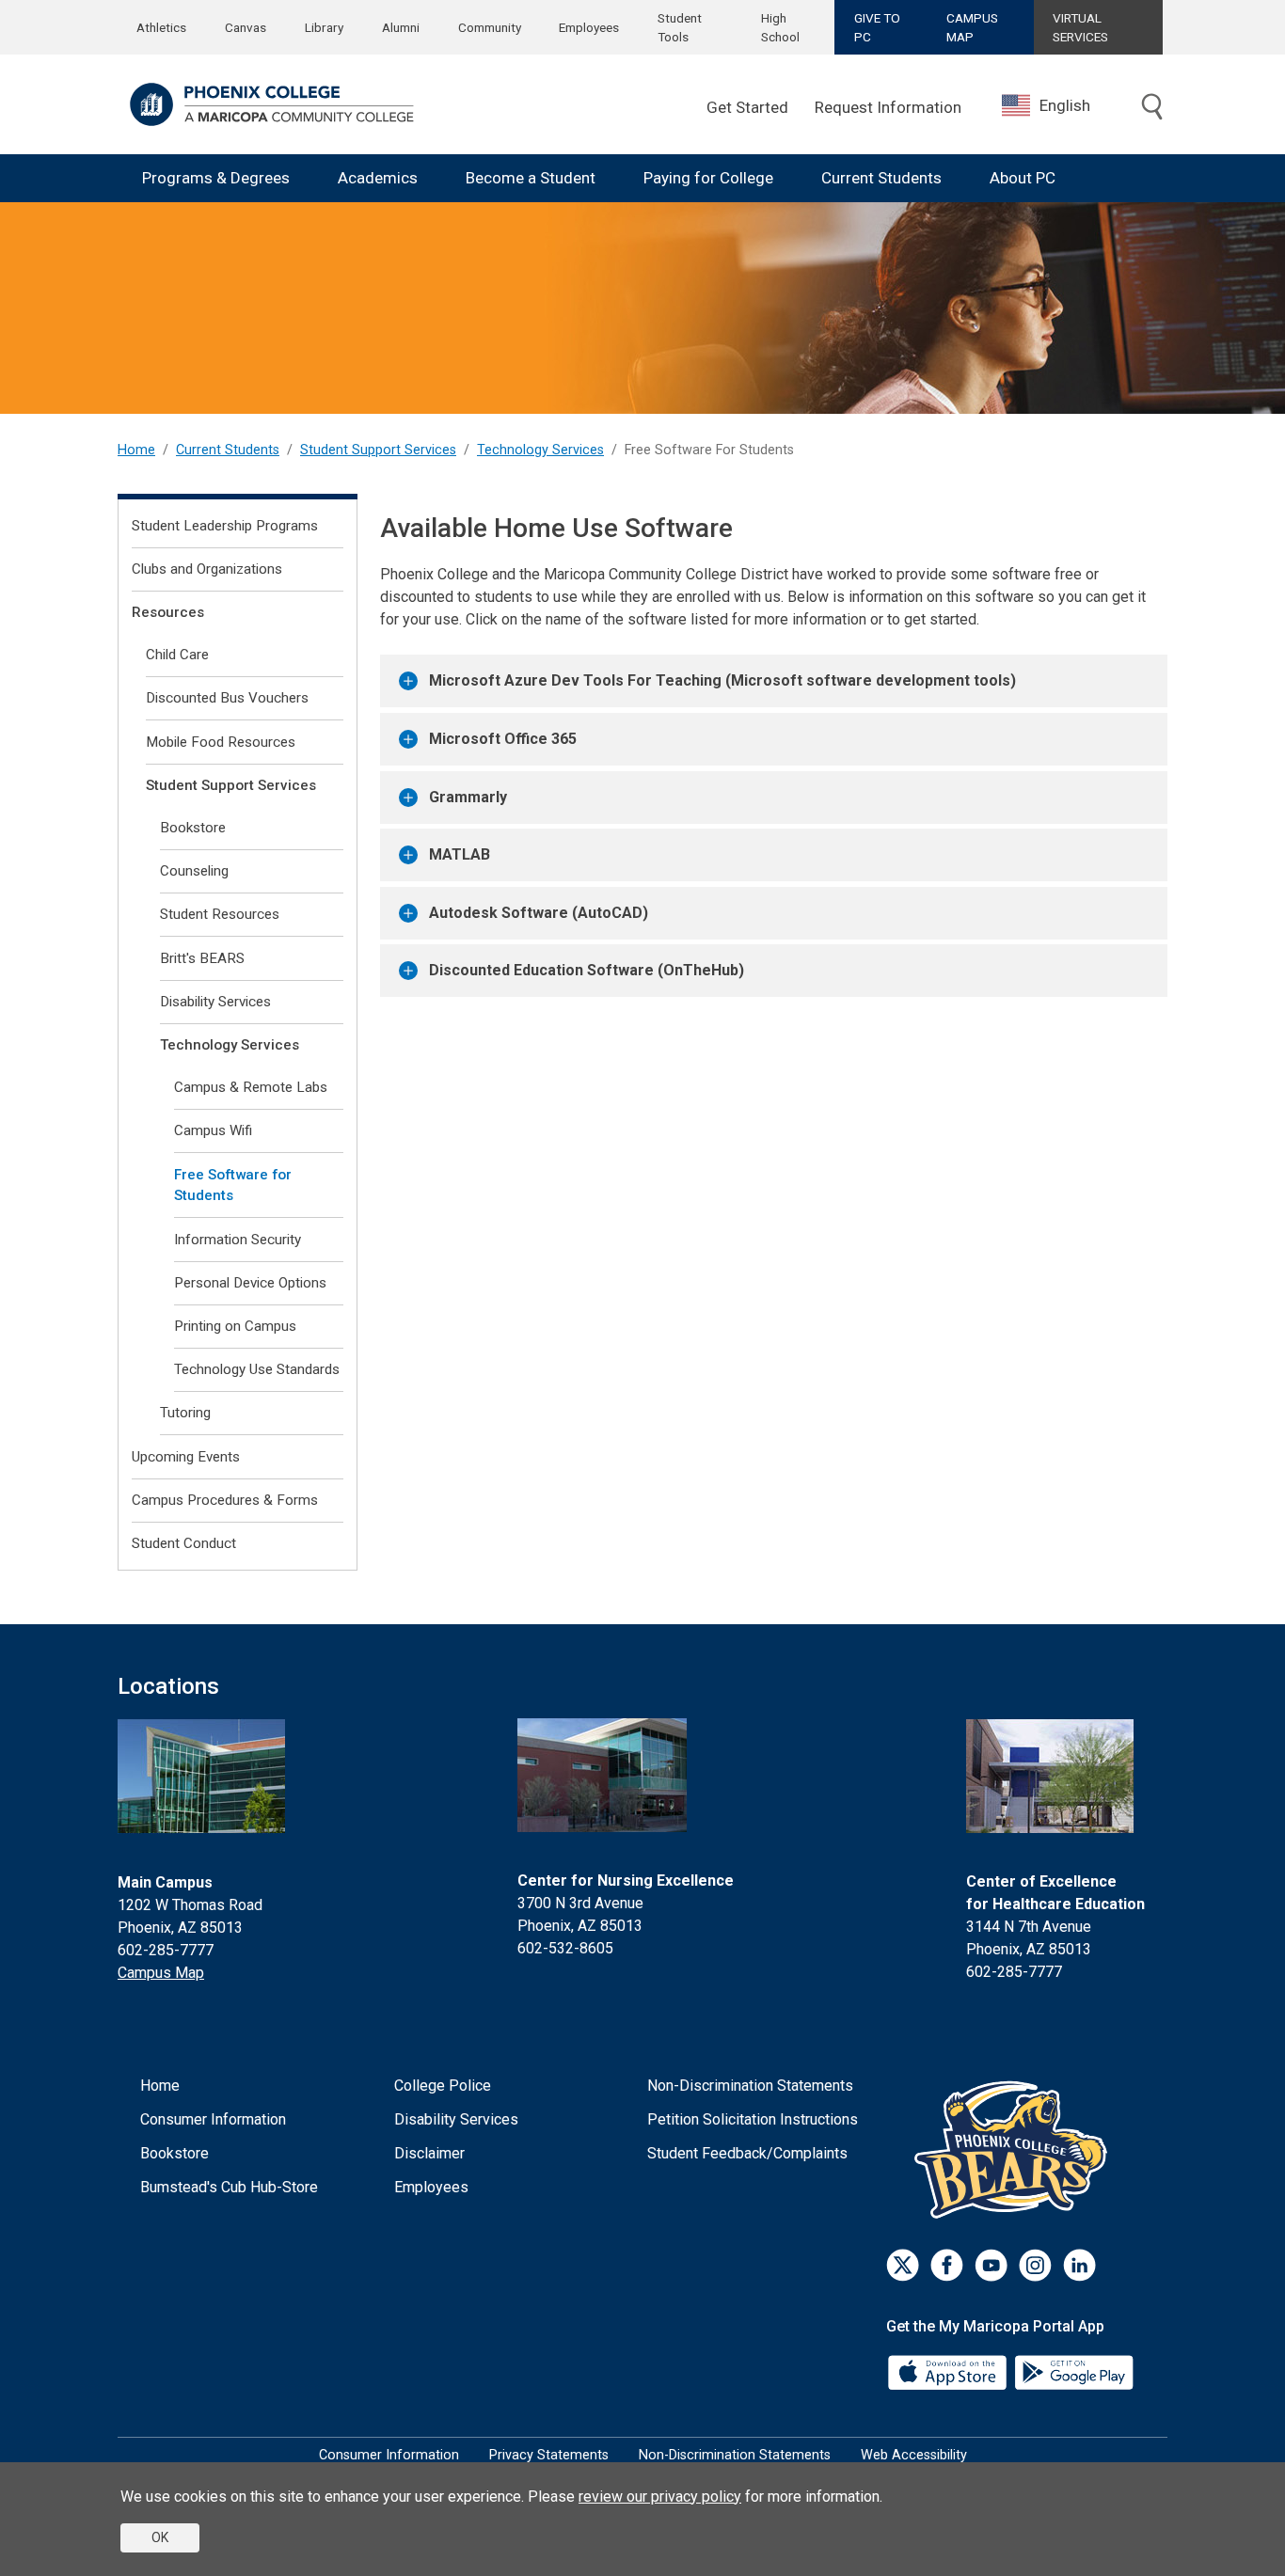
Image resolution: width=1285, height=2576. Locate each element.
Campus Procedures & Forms (225, 1500)
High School (780, 27)
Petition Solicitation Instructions (753, 2119)
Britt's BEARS (202, 958)
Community (490, 27)
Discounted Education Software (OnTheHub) (587, 970)
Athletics (161, 27)
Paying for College (708, 178)
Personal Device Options (250, 1283)
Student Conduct (184, 1543)
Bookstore (193, 828)
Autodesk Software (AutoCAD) (539, 913)
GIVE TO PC (877, 27)
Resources (168, 612)
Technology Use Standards (257, 1369)
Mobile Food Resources (221, 742)
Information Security (238, 1240)
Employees (589, 27)
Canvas (246, 27)
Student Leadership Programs (225, 526)
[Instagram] (1035, 2265)
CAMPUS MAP (972, 27)
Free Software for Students (233, 1185)
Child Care (177, 655)
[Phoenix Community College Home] (272, 104)
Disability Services (215, 1002)
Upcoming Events (186, 1457)
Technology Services (540, 450)
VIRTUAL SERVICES (1080, 27)
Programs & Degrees (216, 178)
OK (160, 2537)
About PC (1023, 178)
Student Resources (220, 914)
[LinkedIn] (1079, 2265)
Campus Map (161, 1973)
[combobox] (1060, 106)
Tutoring (185, 1413)
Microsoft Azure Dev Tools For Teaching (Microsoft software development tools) (722, 680)
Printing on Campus (235, 1326)
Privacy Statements (549, 2455)
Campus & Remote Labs (251, 1087)
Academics (378, 178)
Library (324, 27)
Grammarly (468, 797)
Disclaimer (429, 2153)
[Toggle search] (1152, 107)
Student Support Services (378, 450)
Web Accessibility (914, 2455)
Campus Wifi (213, 1130)
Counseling (194, 871)
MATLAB (460, 854)
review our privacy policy (660, 2497)
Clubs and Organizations (207, 569)
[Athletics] (1015, 2149)
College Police (443, 2086)
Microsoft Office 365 (503, 739)
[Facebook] (947, 2265)
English (1065, 105)
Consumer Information (213, 2119)
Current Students (881, 178)
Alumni (401, 27)
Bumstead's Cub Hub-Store (229, 2187)
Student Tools (680, 27)
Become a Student (531, 178)
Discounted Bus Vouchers (227, 698)
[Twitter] (903, 2265)
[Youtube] (991, 2265)
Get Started (747, 107)
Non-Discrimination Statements (750, 2086)
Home (136, 450)
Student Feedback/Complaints (747, 2153)
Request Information (888, 107)
